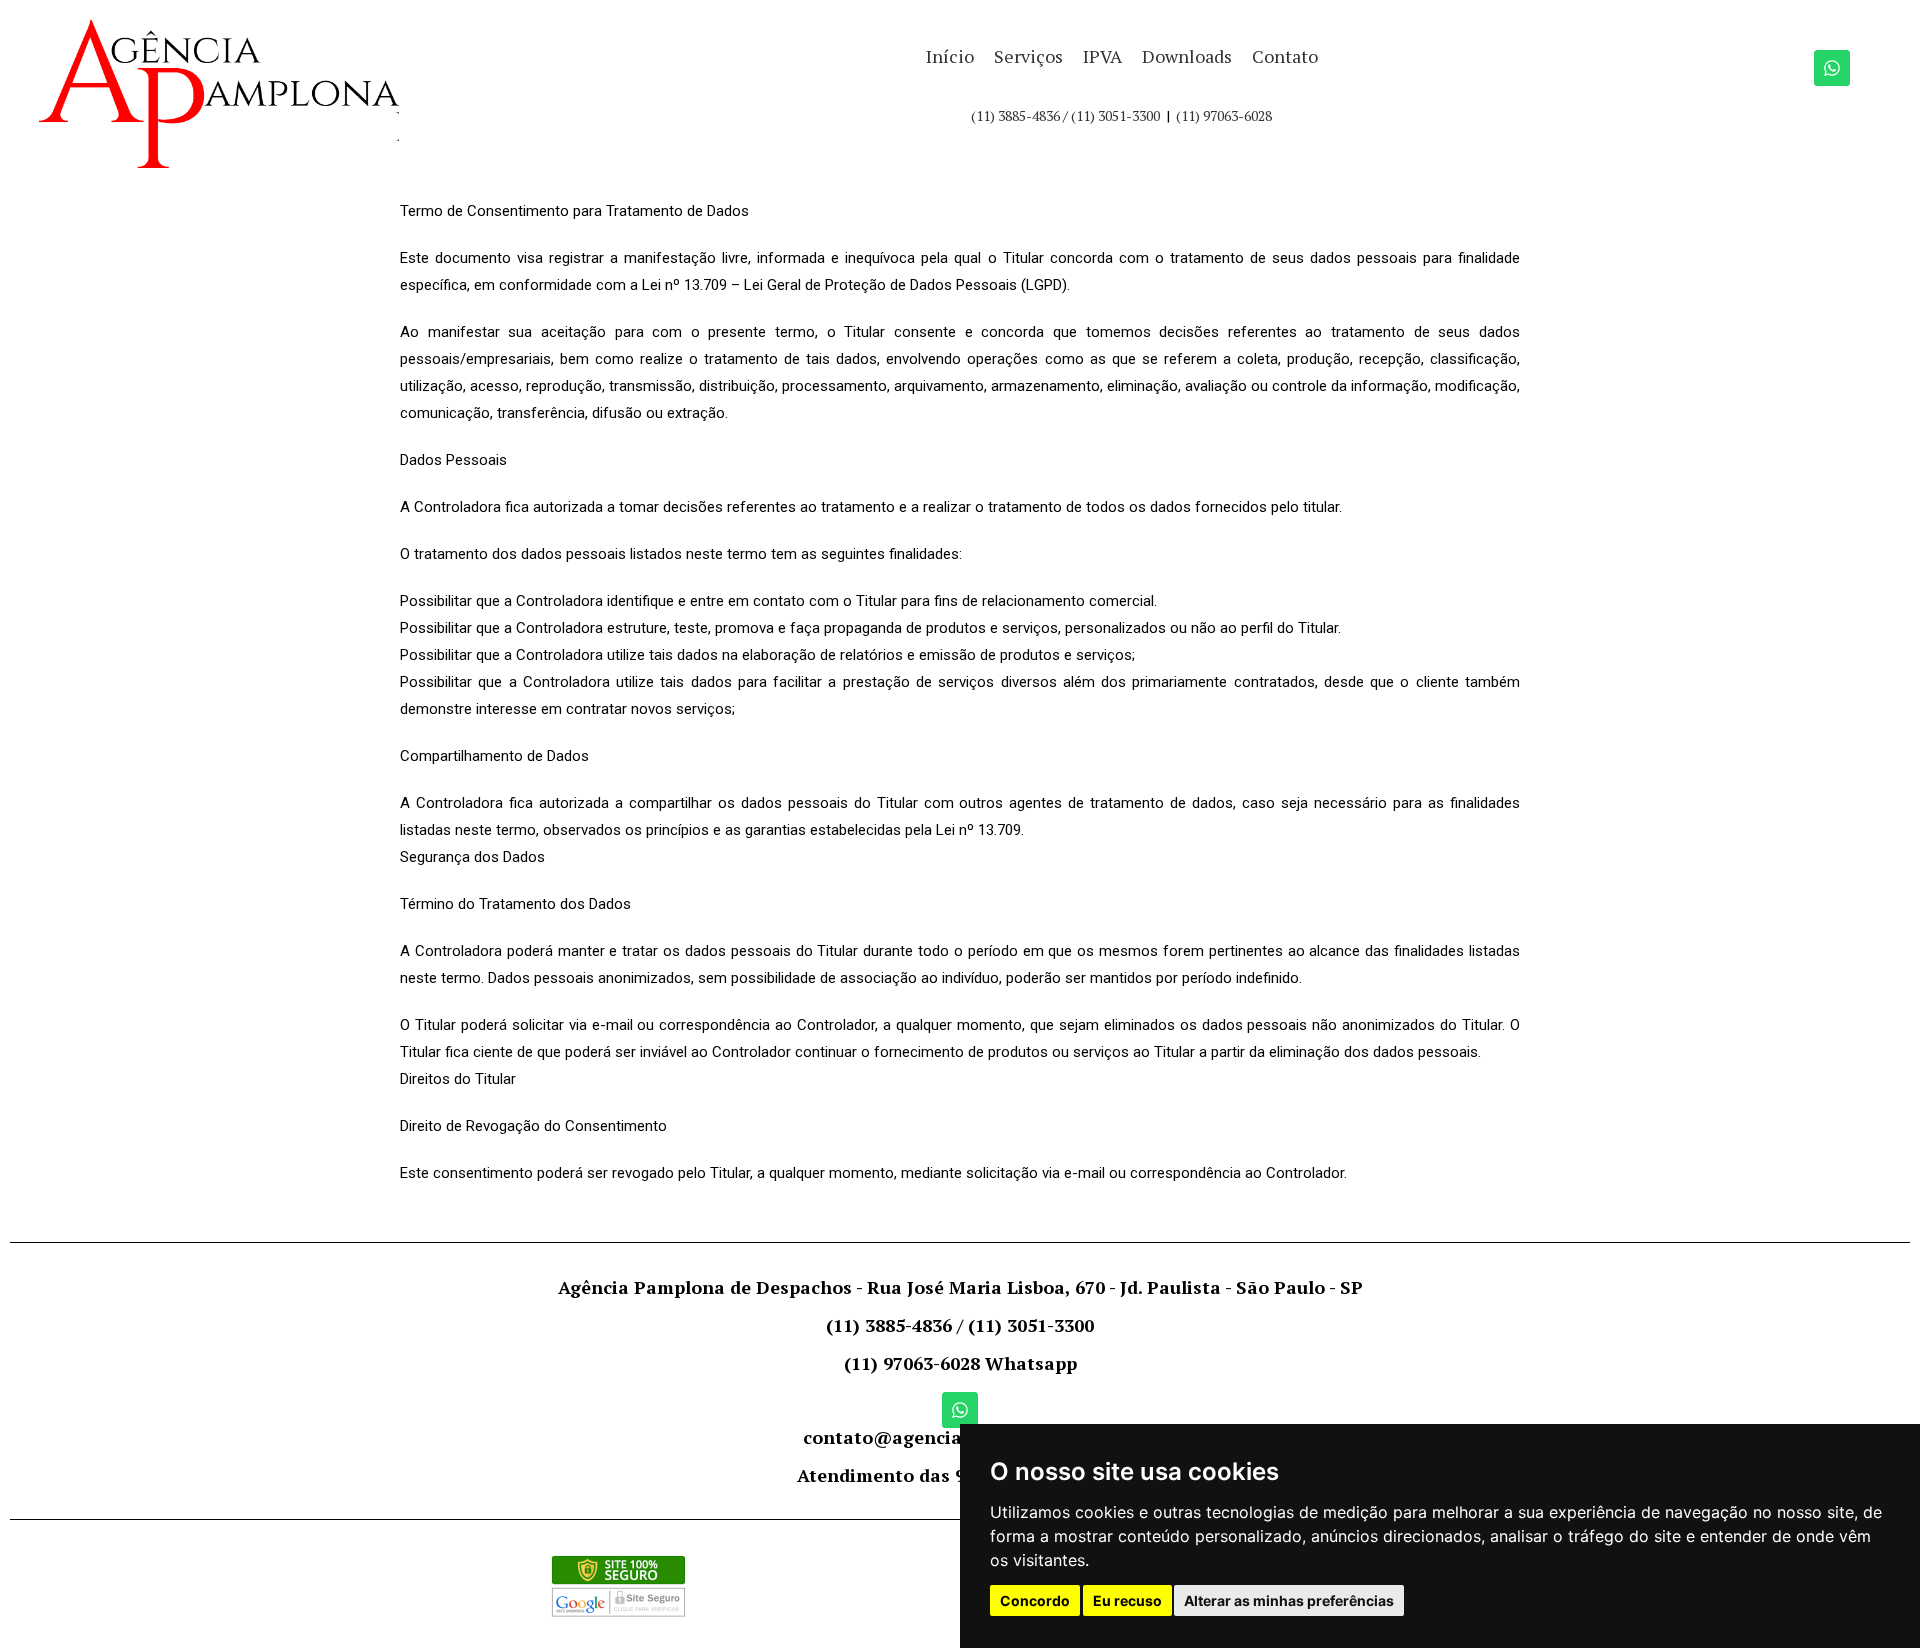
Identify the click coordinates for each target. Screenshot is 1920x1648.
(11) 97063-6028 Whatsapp (960, 1363)
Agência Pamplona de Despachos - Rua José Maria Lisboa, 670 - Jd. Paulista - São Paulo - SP (960, 1287)
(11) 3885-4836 (1015, 115)
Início (950, 56)
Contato (1285, 56)
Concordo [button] (1035, 1600)
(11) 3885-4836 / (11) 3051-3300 (960, 1325)
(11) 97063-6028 (1224, 115)
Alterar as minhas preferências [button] (1289, 1600)
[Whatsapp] (1832, 68)
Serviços (1028, 56)
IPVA (1102, 56)
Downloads (1187, 56)
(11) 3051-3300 (1115, 115)
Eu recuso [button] (1127, 1600)
